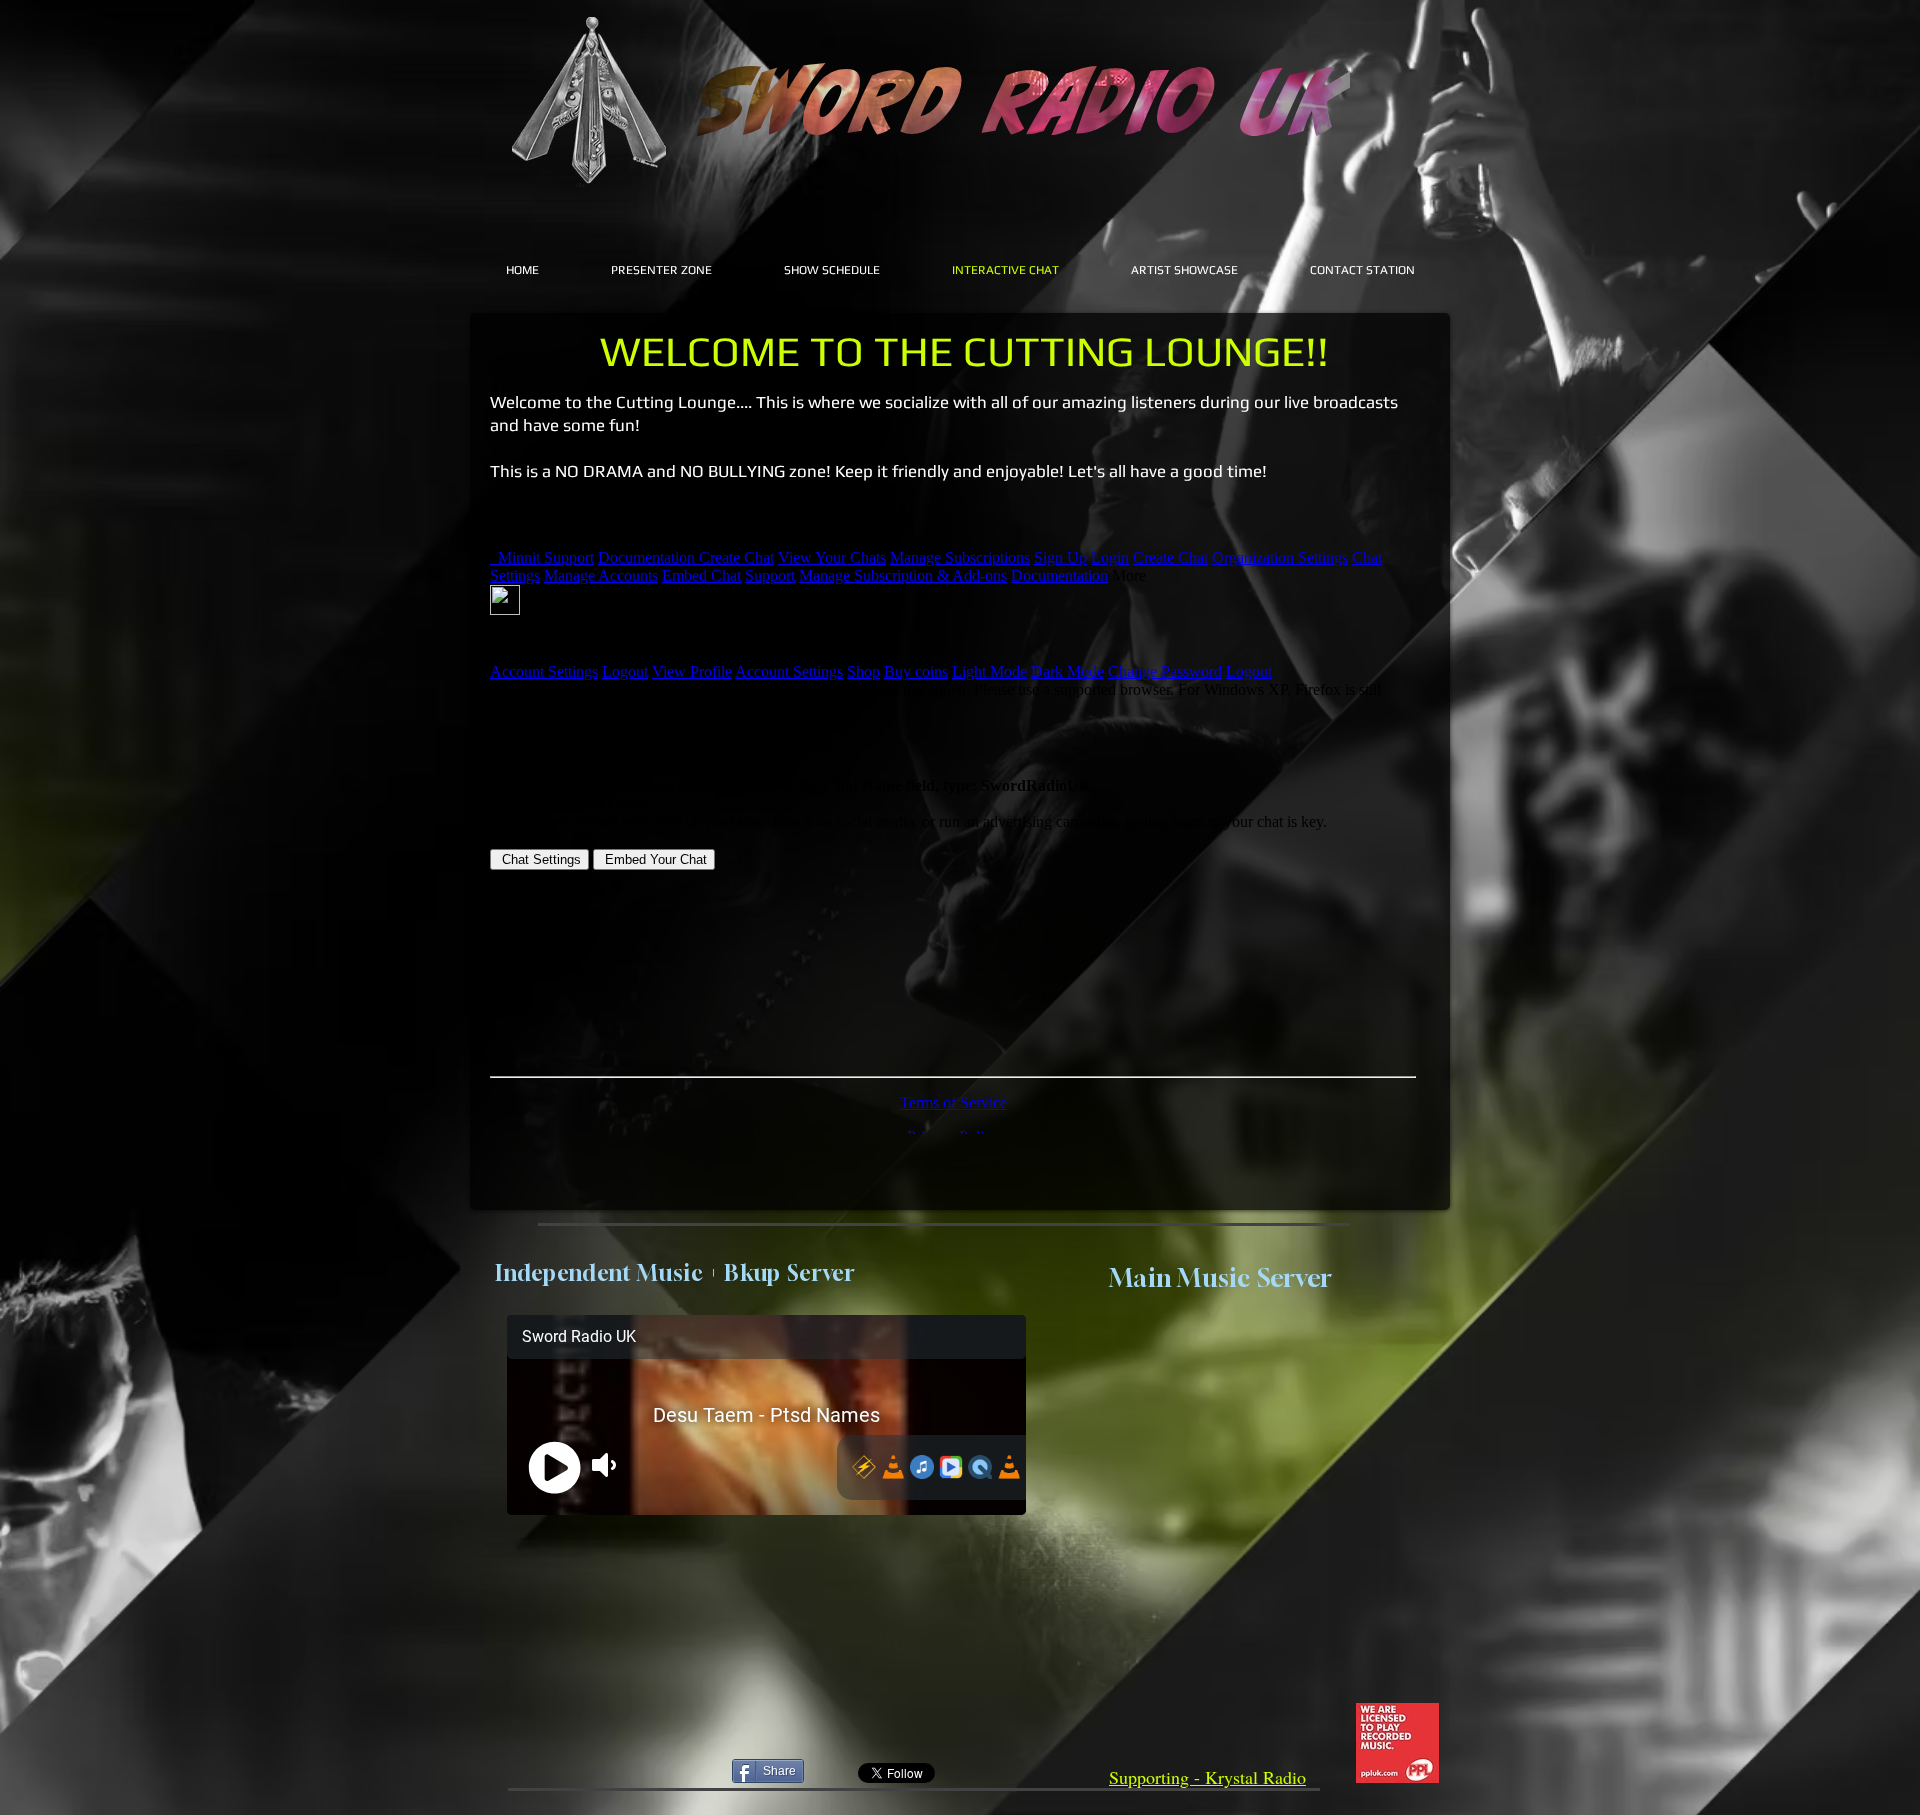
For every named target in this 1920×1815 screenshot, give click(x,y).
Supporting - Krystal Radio (1207, 1777)
